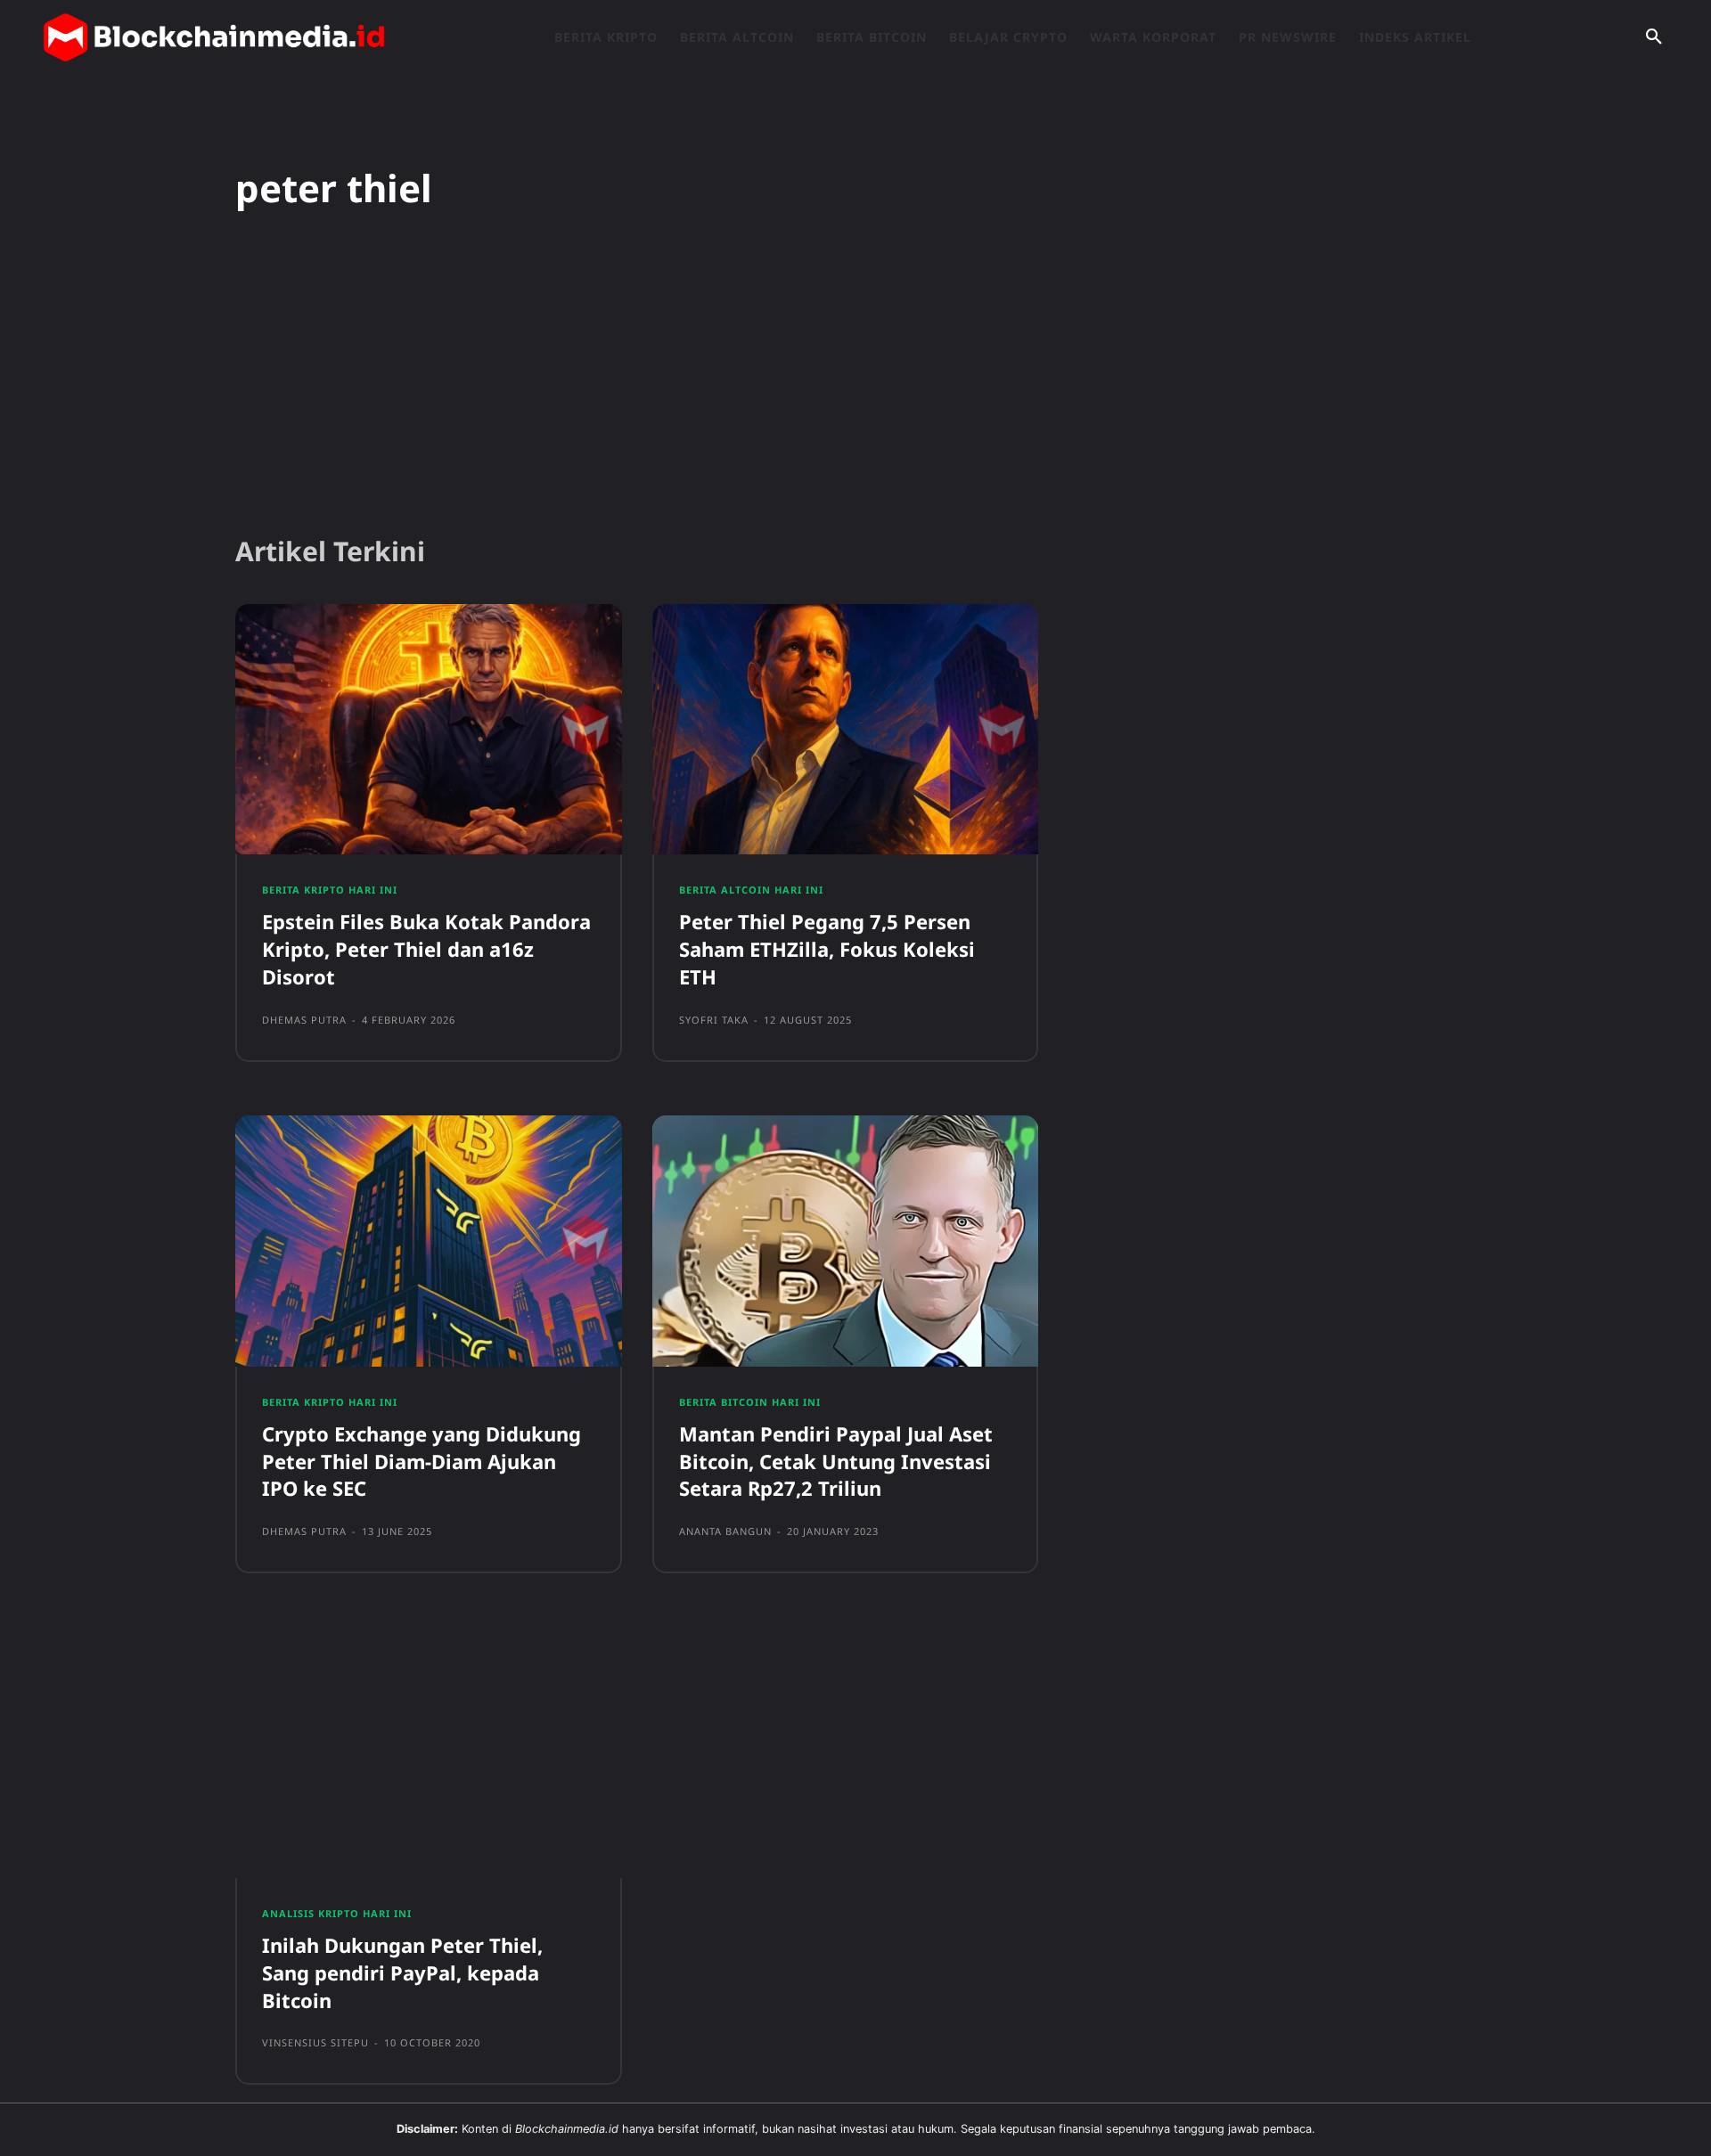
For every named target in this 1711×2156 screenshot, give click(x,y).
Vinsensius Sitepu (315, 2042)
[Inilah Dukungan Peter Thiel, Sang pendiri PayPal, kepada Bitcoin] (429, 1752)
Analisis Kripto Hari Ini (337, 1913)
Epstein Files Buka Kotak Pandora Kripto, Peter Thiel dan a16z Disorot (426, 949)
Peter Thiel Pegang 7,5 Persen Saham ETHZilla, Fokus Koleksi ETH (827, 949)
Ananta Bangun (725, 1531)
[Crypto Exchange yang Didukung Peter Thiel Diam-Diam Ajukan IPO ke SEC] (429, 1241)
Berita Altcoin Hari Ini (751, 890)
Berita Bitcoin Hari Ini (750, 1402)
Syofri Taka (714, 1020)
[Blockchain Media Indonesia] (214, 37)
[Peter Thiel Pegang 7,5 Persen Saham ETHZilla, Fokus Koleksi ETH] (846, 730)
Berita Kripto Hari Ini (330, 890)
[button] (1654, 37)
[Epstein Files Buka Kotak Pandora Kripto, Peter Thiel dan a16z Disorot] (429, 730)
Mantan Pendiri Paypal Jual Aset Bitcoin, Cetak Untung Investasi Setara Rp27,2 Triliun (836, 1461)
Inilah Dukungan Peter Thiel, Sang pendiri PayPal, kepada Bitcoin (402, 1972)
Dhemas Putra (304, 1020)
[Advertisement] (855, 382)
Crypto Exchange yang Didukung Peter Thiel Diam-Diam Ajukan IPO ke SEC (422, 1461)
